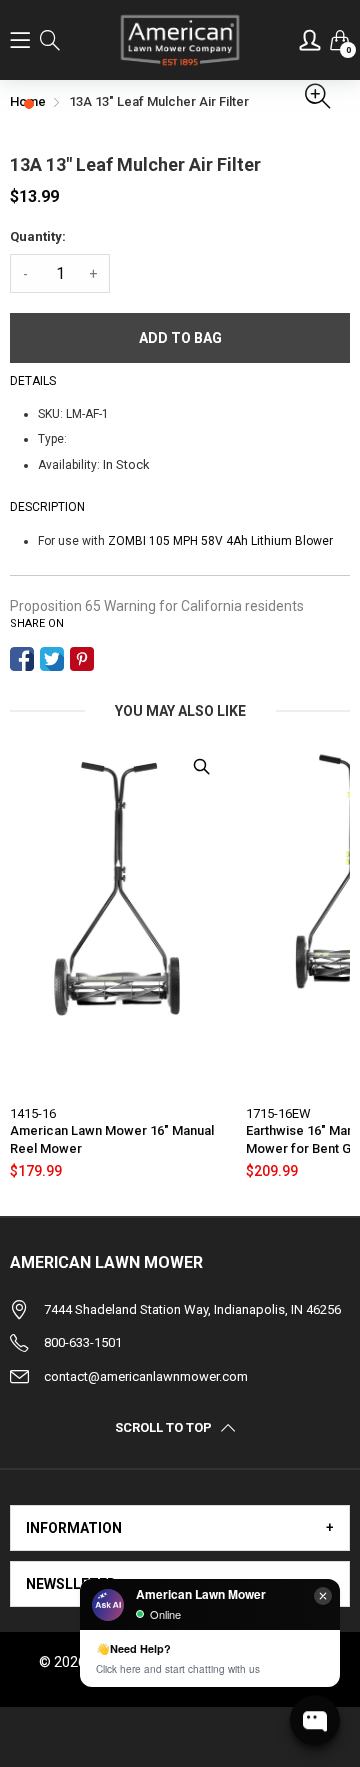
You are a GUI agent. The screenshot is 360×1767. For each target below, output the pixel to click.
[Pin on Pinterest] (82, 659)
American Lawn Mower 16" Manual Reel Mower (112, 1139)
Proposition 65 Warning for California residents (157, 606)
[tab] (180, 1528)
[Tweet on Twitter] (52, 659)
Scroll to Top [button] (163, 1428)
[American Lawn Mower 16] (118, 917)
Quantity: (38, 236)
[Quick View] (201, 767)
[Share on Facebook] (22, 659)
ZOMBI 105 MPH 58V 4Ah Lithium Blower (220, 541)
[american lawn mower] (180, 40)
